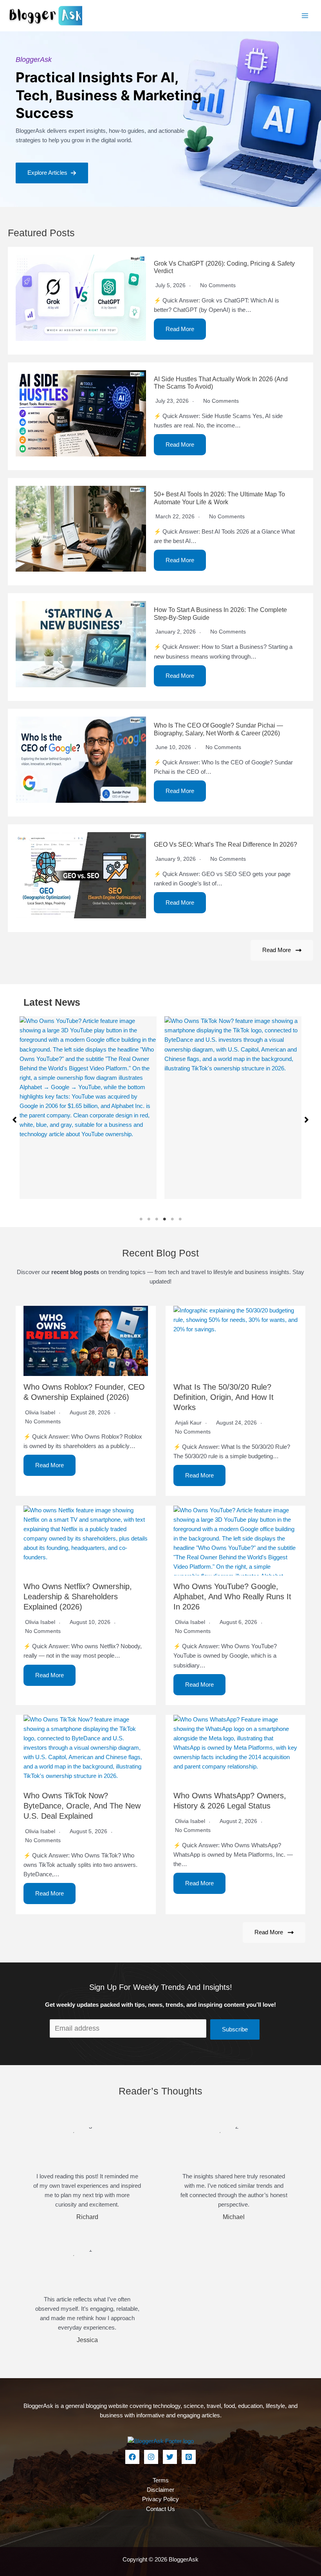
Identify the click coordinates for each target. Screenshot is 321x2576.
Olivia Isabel (40, 1412)
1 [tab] (141, 1219)
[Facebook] (132, 2457)
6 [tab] (180, 1219)
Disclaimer (160, 2490)
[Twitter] (170, 2457)
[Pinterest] (189, 2457)
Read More (180, 329)
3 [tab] (157, 1219)
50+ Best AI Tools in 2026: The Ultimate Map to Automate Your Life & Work (219, 498)
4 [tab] (164, 1219)
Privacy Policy (160, 2499)
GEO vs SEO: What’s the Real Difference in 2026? (225, 844)
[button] (52, 173)
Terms (161, 2480)
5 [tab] (172, 1219)
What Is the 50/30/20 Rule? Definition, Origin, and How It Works (224, 1397)
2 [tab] (149, 1219)
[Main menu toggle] (305, 16)
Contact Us (160, 2509)
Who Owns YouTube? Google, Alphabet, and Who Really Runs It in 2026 (232, 1597)
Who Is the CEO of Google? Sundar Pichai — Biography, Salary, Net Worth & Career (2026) (218, 729)
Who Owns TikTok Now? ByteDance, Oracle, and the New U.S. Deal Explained (82, 1806)
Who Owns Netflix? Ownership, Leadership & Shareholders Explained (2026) (78, 1597)
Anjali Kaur (188, 1423)
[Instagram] (151, 2457)
